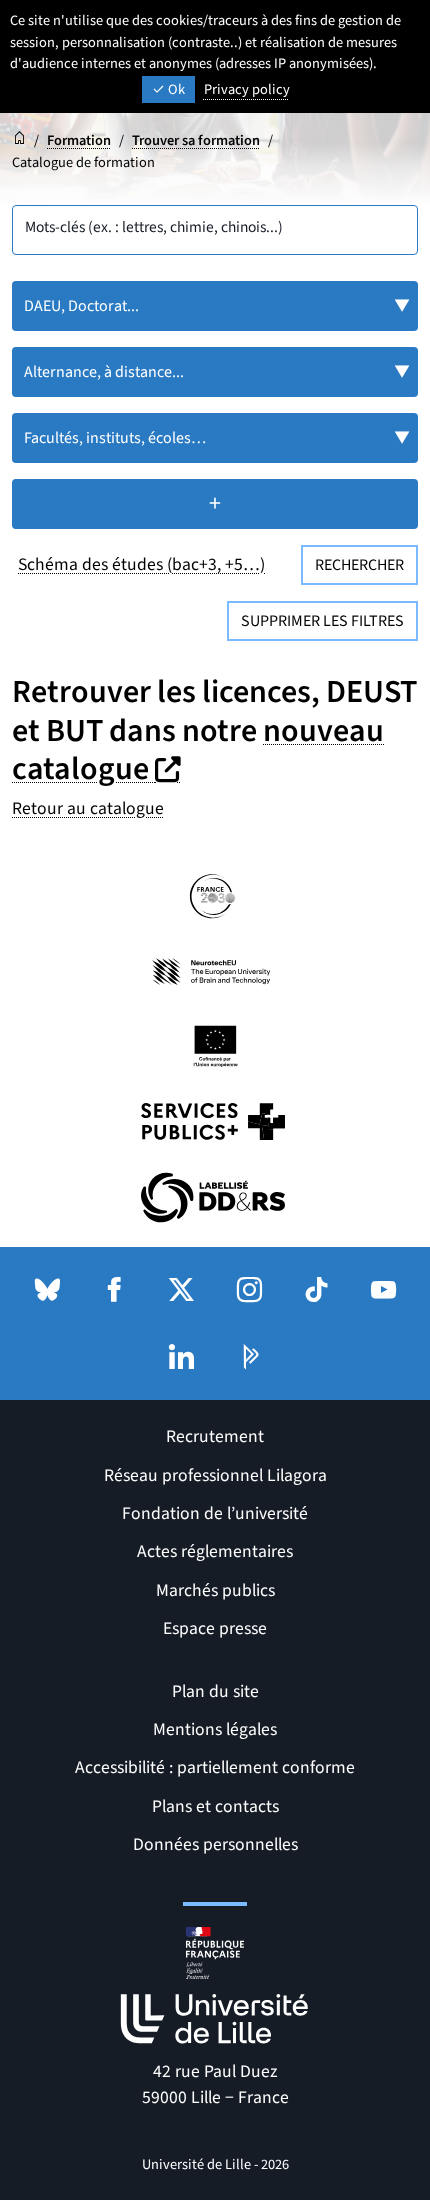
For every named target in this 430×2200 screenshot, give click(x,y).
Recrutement (215, 1436)
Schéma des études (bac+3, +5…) (141, 564)
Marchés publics (215, 1590)
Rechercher (359, 565)
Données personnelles (215, 1844)
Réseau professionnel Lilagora (215, 1475)
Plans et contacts (215, 1806)
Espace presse (215, 1628)
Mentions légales (215, 1729)
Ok (175, 89)
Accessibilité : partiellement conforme (215, 1767)
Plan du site (215, 1691)
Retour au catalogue (88, 808)
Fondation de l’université (215, 1513)
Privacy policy (247, 89)
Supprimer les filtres (322, 621)
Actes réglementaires (215, 1551)
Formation (79, 140)
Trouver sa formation (196, 140)
